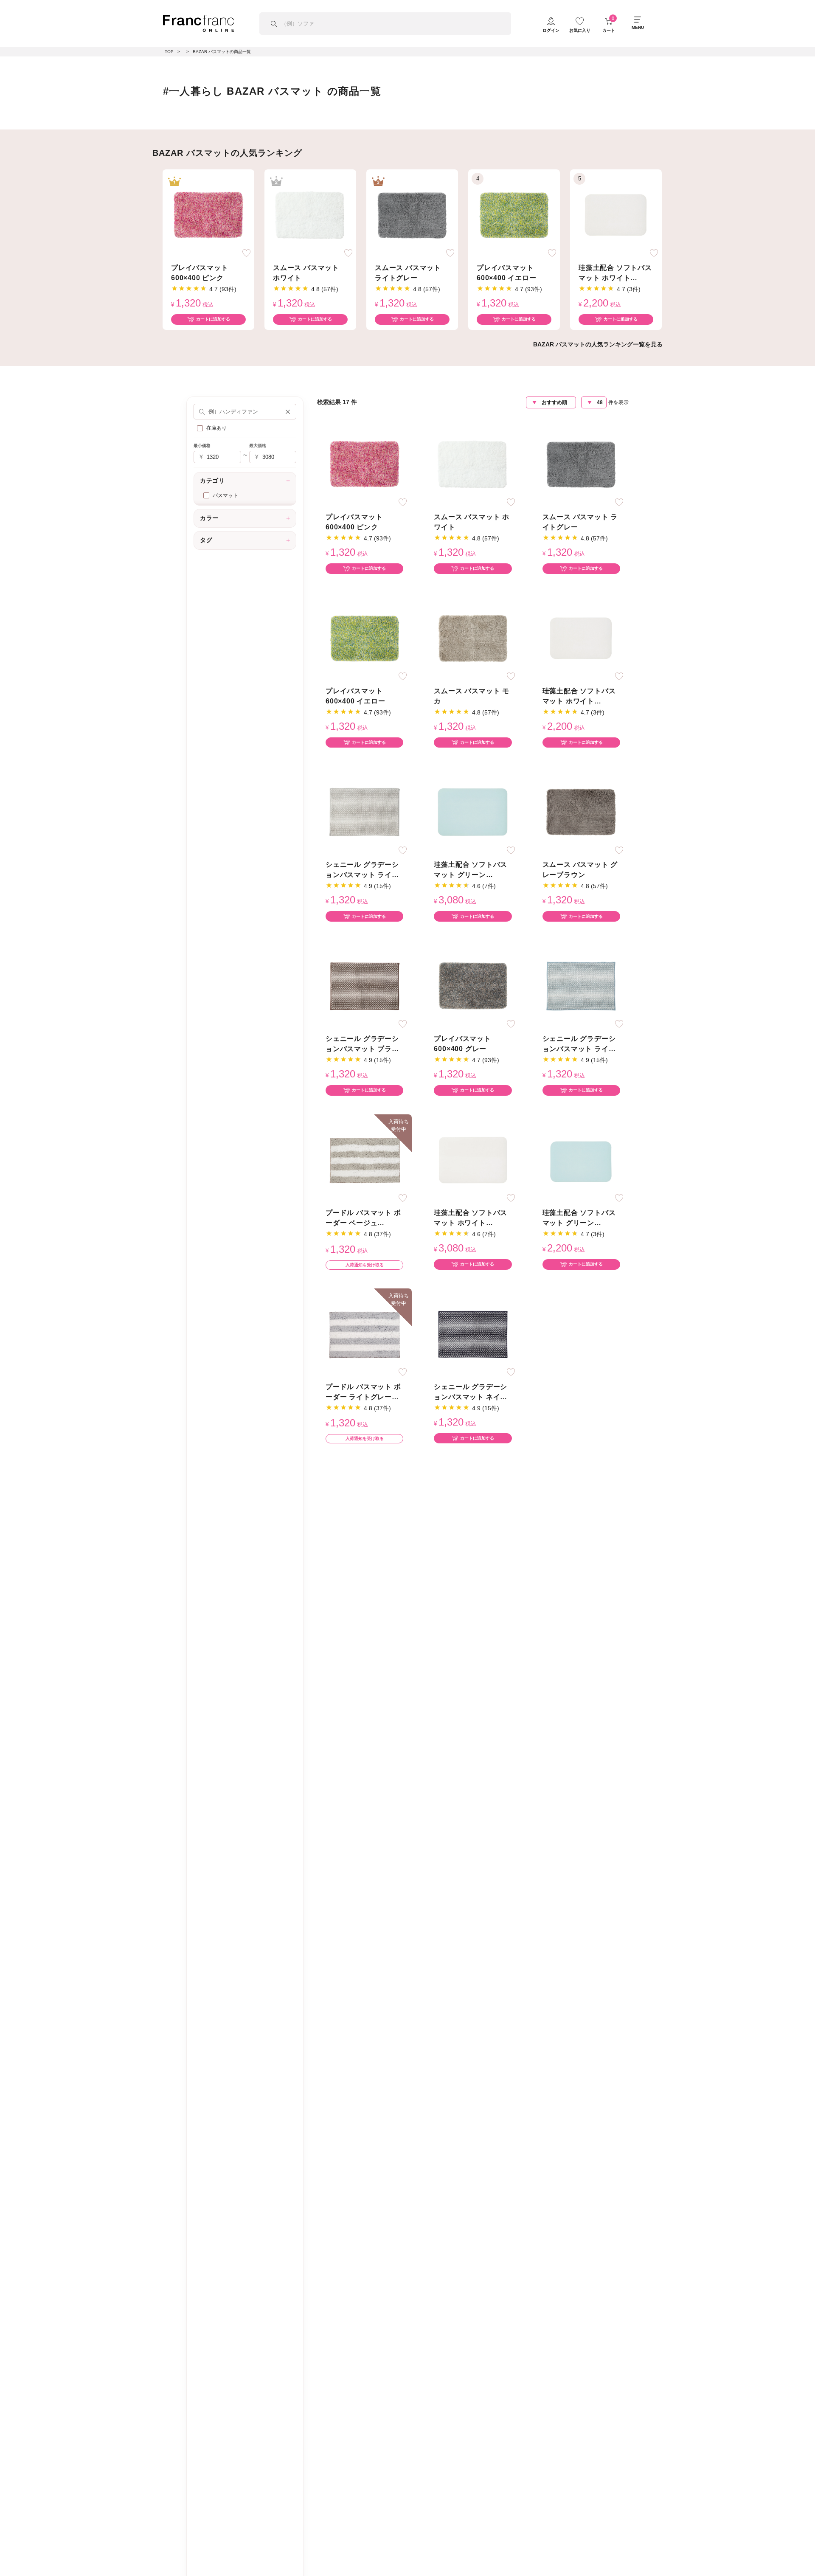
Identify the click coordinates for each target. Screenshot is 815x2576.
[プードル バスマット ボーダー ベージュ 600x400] (365, 1160)
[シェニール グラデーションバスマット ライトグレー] (365, 812)
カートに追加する (213, 319)
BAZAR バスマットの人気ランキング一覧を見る (598, 344)
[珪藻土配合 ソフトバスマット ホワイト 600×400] (473, 1160)
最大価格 (258, 446)
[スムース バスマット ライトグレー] (412, 215)
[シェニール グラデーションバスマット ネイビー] (473, 1334)
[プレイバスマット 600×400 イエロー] (514, 215)
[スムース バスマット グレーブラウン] (581, 812)
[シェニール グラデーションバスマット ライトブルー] (581, 986)
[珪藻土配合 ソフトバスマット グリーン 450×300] (581, 1160)
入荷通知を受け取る (365, 1265)
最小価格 (202, 446)
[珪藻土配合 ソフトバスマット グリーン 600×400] (473, 812)
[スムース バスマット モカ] (473, 638)
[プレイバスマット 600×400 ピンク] (208, 215)
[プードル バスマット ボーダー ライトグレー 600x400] (365, 1334)
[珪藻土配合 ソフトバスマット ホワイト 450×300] (616, 215)
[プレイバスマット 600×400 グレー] (473, 986)
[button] (288, 411)
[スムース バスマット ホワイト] (310, 215)
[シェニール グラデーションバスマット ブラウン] (365, 986)
